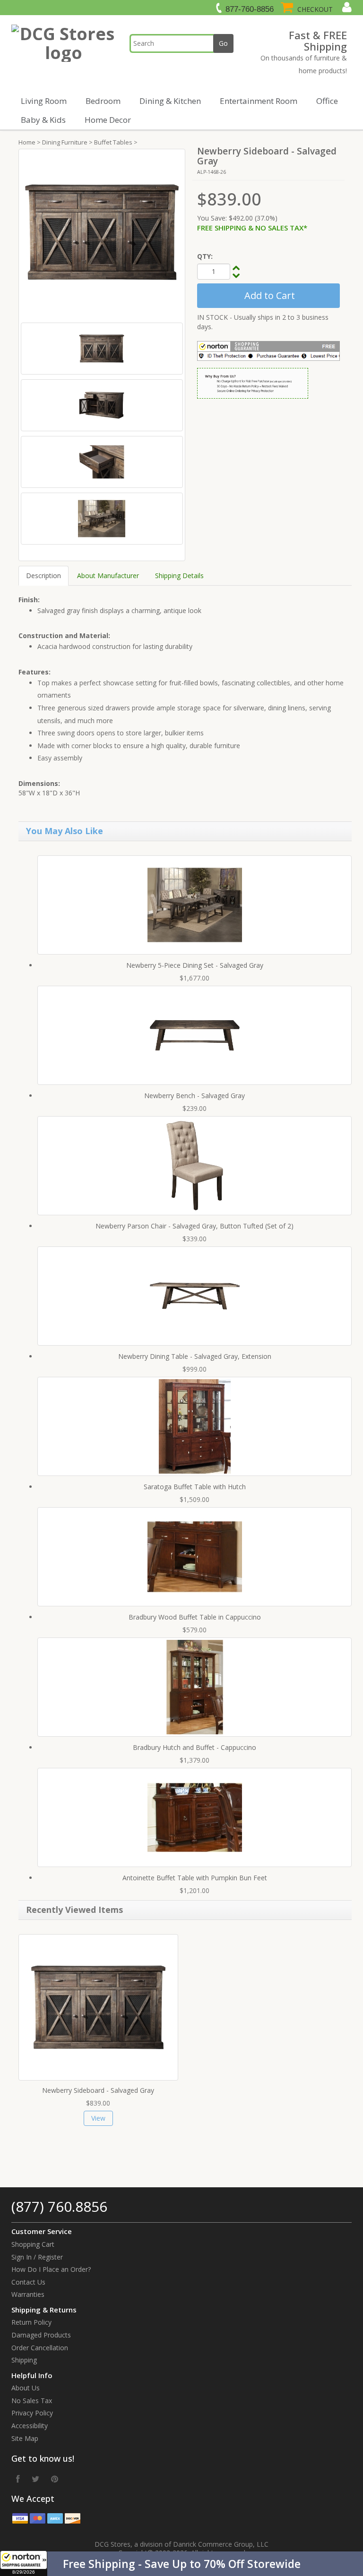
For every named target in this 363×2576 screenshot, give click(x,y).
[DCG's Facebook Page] (18, 2479)
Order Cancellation (40, 2348)
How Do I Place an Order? (51, 2269)
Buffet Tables (113, 142)
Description (43, 576)
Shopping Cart (33, 2244)
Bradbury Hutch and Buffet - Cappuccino (194, 1747)
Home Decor (108, 120)
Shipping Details (179, 576)
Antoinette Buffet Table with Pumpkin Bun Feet (195, 1878)
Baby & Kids (43, 120)
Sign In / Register (37, 2257)
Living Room (44, 101)
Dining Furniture (65, 142)
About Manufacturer (108, 576)
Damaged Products (41, 2335)
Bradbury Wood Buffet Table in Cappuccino (195, 1617)
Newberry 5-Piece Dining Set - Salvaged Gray (195, 965)
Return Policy (31, 2322)
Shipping (24, 2360)
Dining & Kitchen (170, 101)
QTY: (205, 256)
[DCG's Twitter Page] (35, 2479)
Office (327, 101)
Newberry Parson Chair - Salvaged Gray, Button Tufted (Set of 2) (194, 1226)
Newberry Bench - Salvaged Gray (194, 1096)
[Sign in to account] (346, 7)
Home (27, 142)
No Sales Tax (32, 2401)
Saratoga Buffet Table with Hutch (195, 1487)
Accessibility (30, 2426)
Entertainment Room (259, 101)
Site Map (25, 2438)
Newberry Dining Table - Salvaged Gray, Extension (195, 1356)
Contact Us (28, 2282)
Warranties (28, 2294)
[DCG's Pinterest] (55, 2479)
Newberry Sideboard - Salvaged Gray (98, 2090)
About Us (26, 2388)
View (98, 2118)
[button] (181, 2564)
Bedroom (103, 101)
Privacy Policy (32, 2413)
